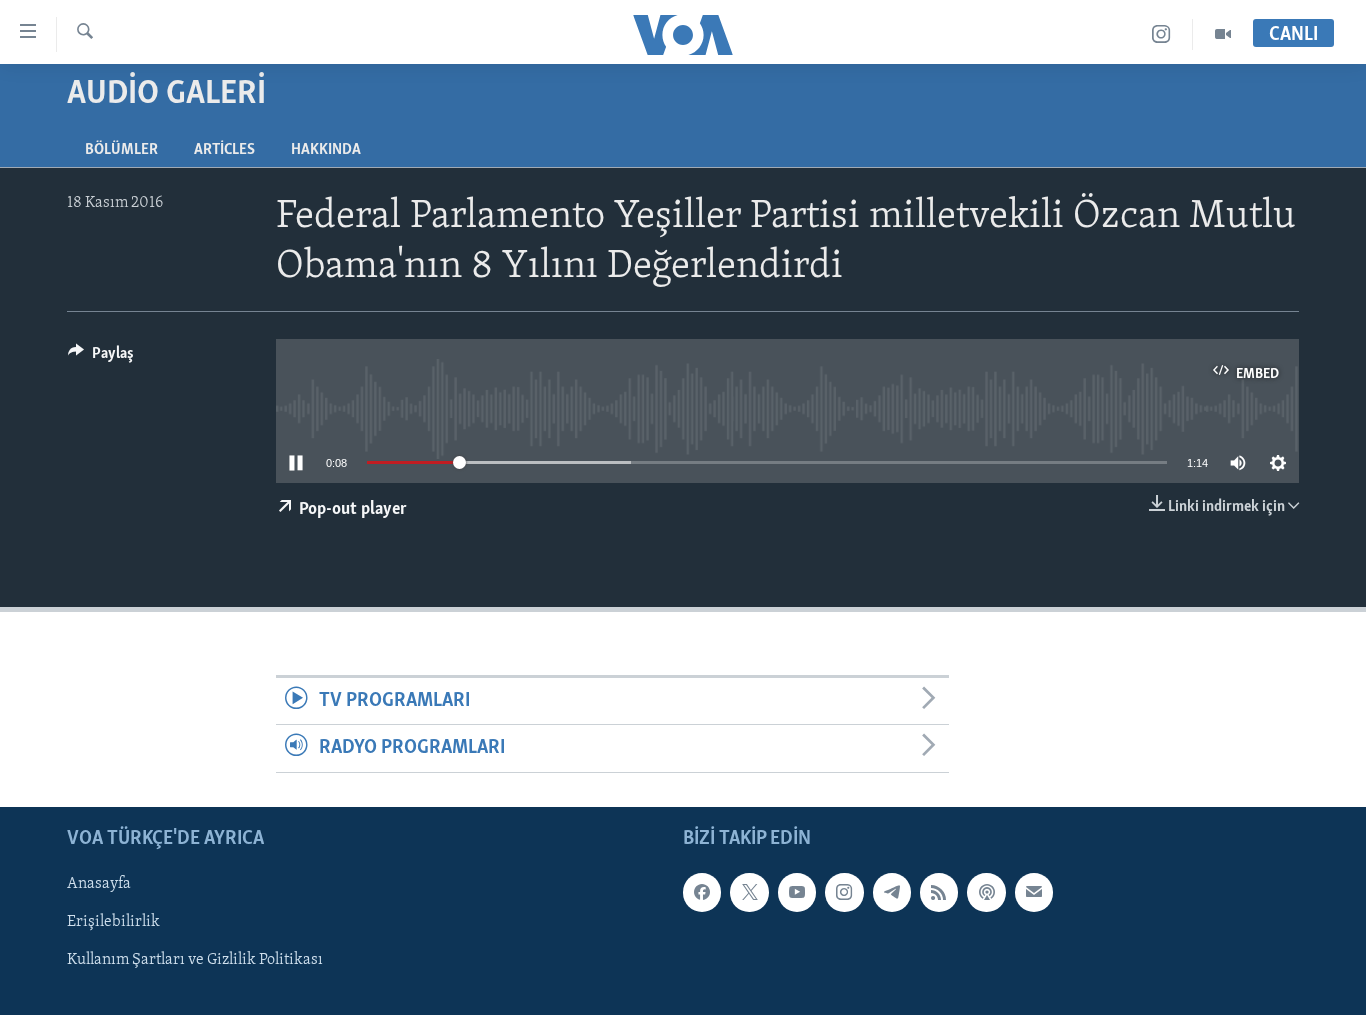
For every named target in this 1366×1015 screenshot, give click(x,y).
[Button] (101, 358)
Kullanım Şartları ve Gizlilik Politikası (195, 960)
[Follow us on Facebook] (702, 892)
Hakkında (326, 150)
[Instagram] (1161, 34)
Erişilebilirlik (113, 922)
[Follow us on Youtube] (797, 892)
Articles (224, 150)
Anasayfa (99, 884)
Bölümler (121, 150)
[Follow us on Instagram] (844, 892)
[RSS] (939, 892)
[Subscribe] (1034, 892)
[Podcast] (986, 892)
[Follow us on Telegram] (892, 892)
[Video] (1223, 34)
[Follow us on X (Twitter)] (749, 892)
